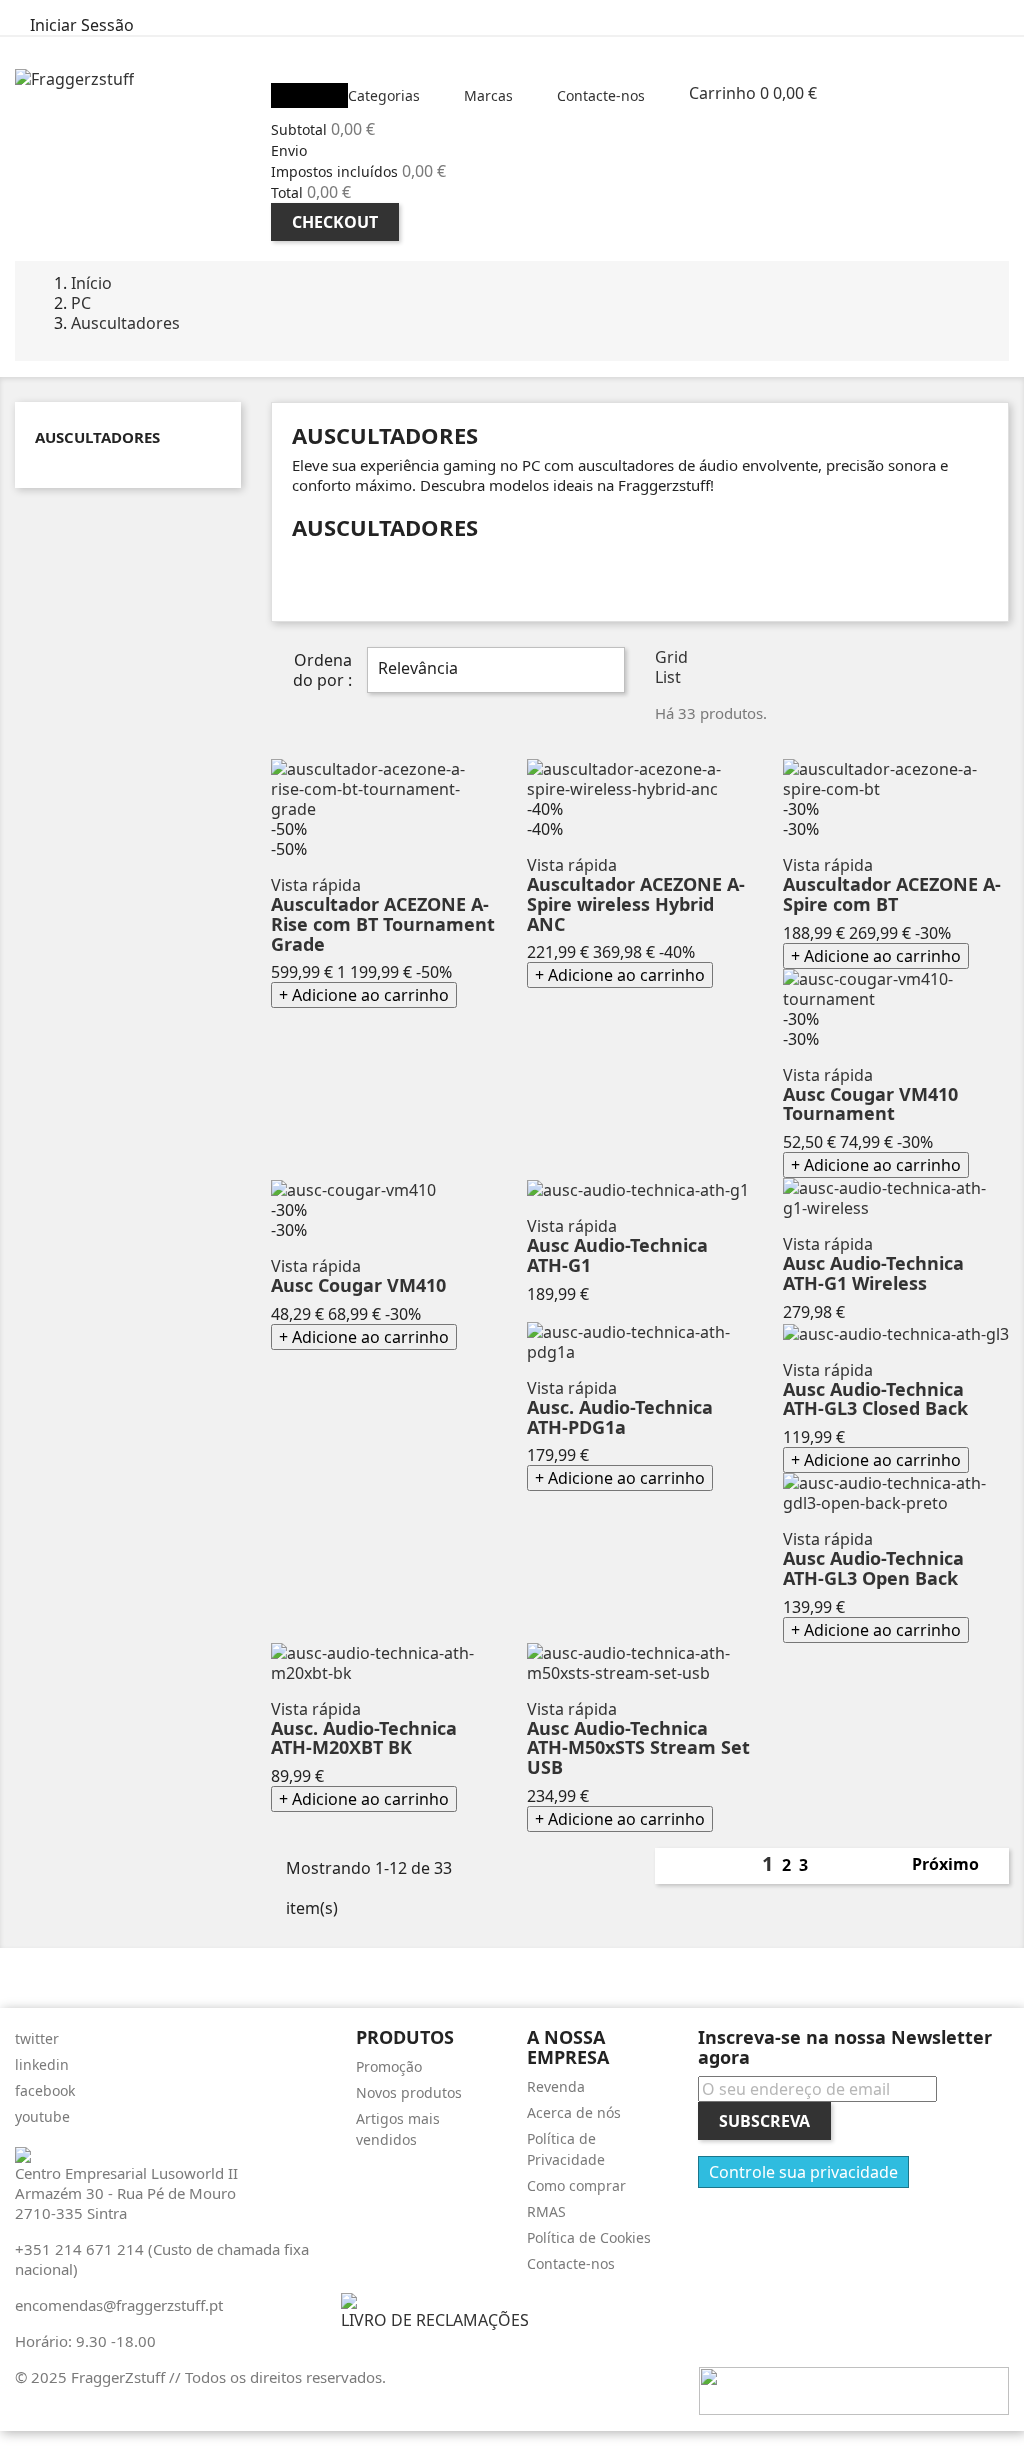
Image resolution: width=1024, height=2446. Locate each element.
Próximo (956, 1866)
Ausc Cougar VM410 (358, 1285)
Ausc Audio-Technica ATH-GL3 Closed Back (875, 1399)
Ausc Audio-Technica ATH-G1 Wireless (873, 1273)
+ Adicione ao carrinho (364, 995)
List (668, 677)
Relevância (493, 670)
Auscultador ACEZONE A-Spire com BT (892, 894)
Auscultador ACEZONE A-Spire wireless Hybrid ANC (636, 904)
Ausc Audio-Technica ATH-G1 (617, 1255)
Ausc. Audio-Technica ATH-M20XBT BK (364, 1738)
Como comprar (576, 2185)
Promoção (389, 2066)
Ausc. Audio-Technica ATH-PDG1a (620, 1417)
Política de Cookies (589, 2237)
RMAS (546, 2211)
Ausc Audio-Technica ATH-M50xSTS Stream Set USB (638, 1748)
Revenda (556, 2086)
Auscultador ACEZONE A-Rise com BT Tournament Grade (383, 924)
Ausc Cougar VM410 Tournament (870, 1104)
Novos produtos (409, 2092)
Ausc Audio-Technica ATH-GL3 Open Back (873, 1568)
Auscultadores (97, 437)
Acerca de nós (574, 2112)
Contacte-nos (571, 2263)
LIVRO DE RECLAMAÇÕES (435, 2320)
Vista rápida (316, 885)
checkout (335, 222)
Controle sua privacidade (803, 2172)
